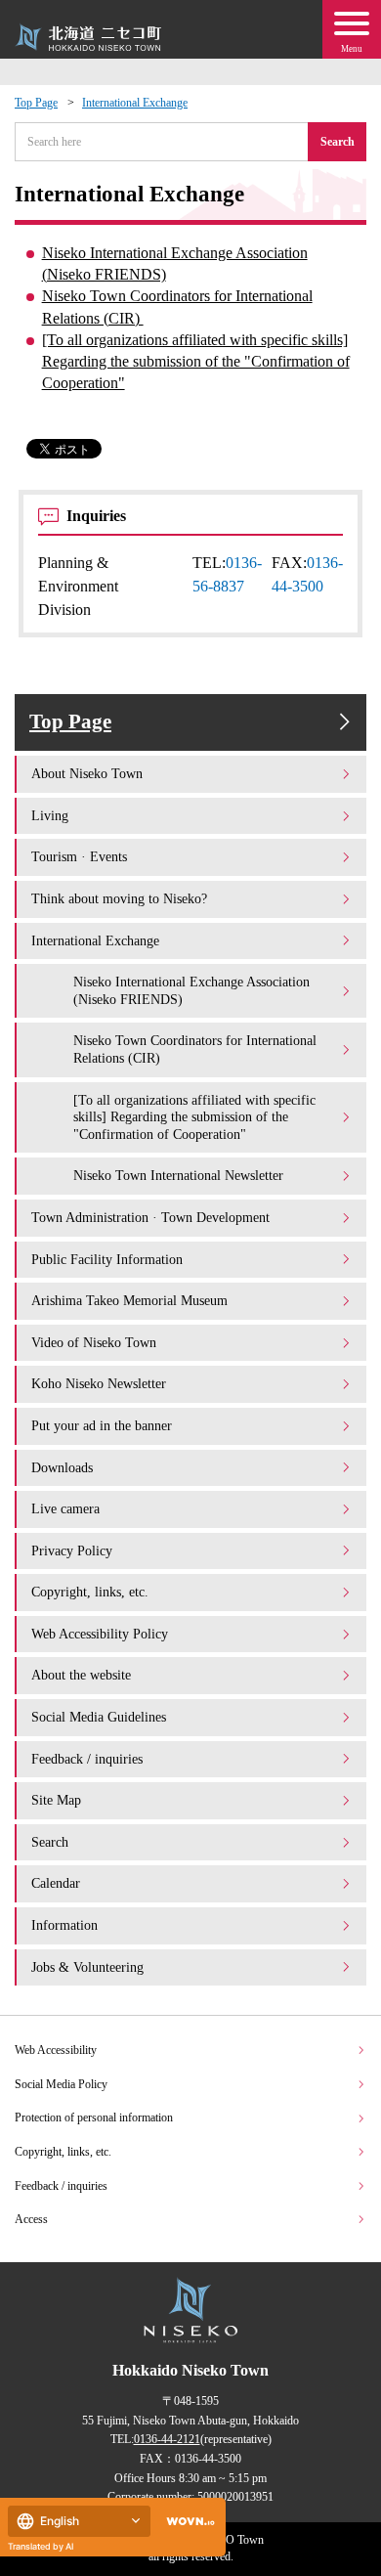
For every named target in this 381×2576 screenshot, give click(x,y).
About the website (81, 1675)
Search (338, 142)
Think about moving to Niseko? (119, 898)
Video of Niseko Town (94, 1342)
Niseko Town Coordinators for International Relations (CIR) (177, 306)
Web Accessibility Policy (100, 1634)
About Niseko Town (87, 773)
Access (31, 2219)
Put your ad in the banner (102, 1425)
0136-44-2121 (167, 2439)
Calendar (56, 1883)
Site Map (56, 1800)
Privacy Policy (72, 1550)
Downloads (62, 1467)
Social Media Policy (61, 2084)
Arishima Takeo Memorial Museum (129, 1300)
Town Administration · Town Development (150, 1217)
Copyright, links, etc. (90, 1592)
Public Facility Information (107, 1259)
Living (50, 815)
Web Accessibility (56, 2050)
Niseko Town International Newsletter (178, 1175)
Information (64, 1925)
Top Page (36, 103)
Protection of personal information (94, 2118)
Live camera (65, 1508)
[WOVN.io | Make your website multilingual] (187, 2522)
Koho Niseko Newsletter (99, 1383)
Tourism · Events (79, 856)
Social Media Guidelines (99, 1717)
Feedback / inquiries (87, 1759)
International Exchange (135, 103)
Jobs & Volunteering (87, 1967)
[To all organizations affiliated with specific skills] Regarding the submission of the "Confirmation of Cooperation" (196, 361)
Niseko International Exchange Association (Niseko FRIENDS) (175, 263)
